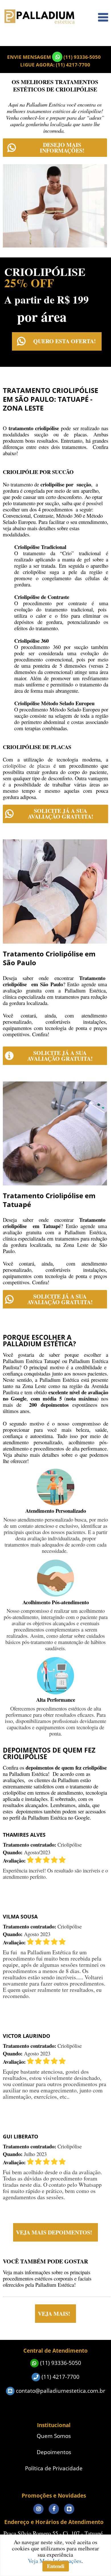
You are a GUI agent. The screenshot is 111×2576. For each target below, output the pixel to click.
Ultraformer (93, 37)
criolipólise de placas (26, 766)
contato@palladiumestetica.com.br (60, 2391)
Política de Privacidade (54, 2468)
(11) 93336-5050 (82, 57)
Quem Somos (54, 2436)
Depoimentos (54, 2452)
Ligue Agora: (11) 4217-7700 (55, 65)
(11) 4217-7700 (60, 2377)
